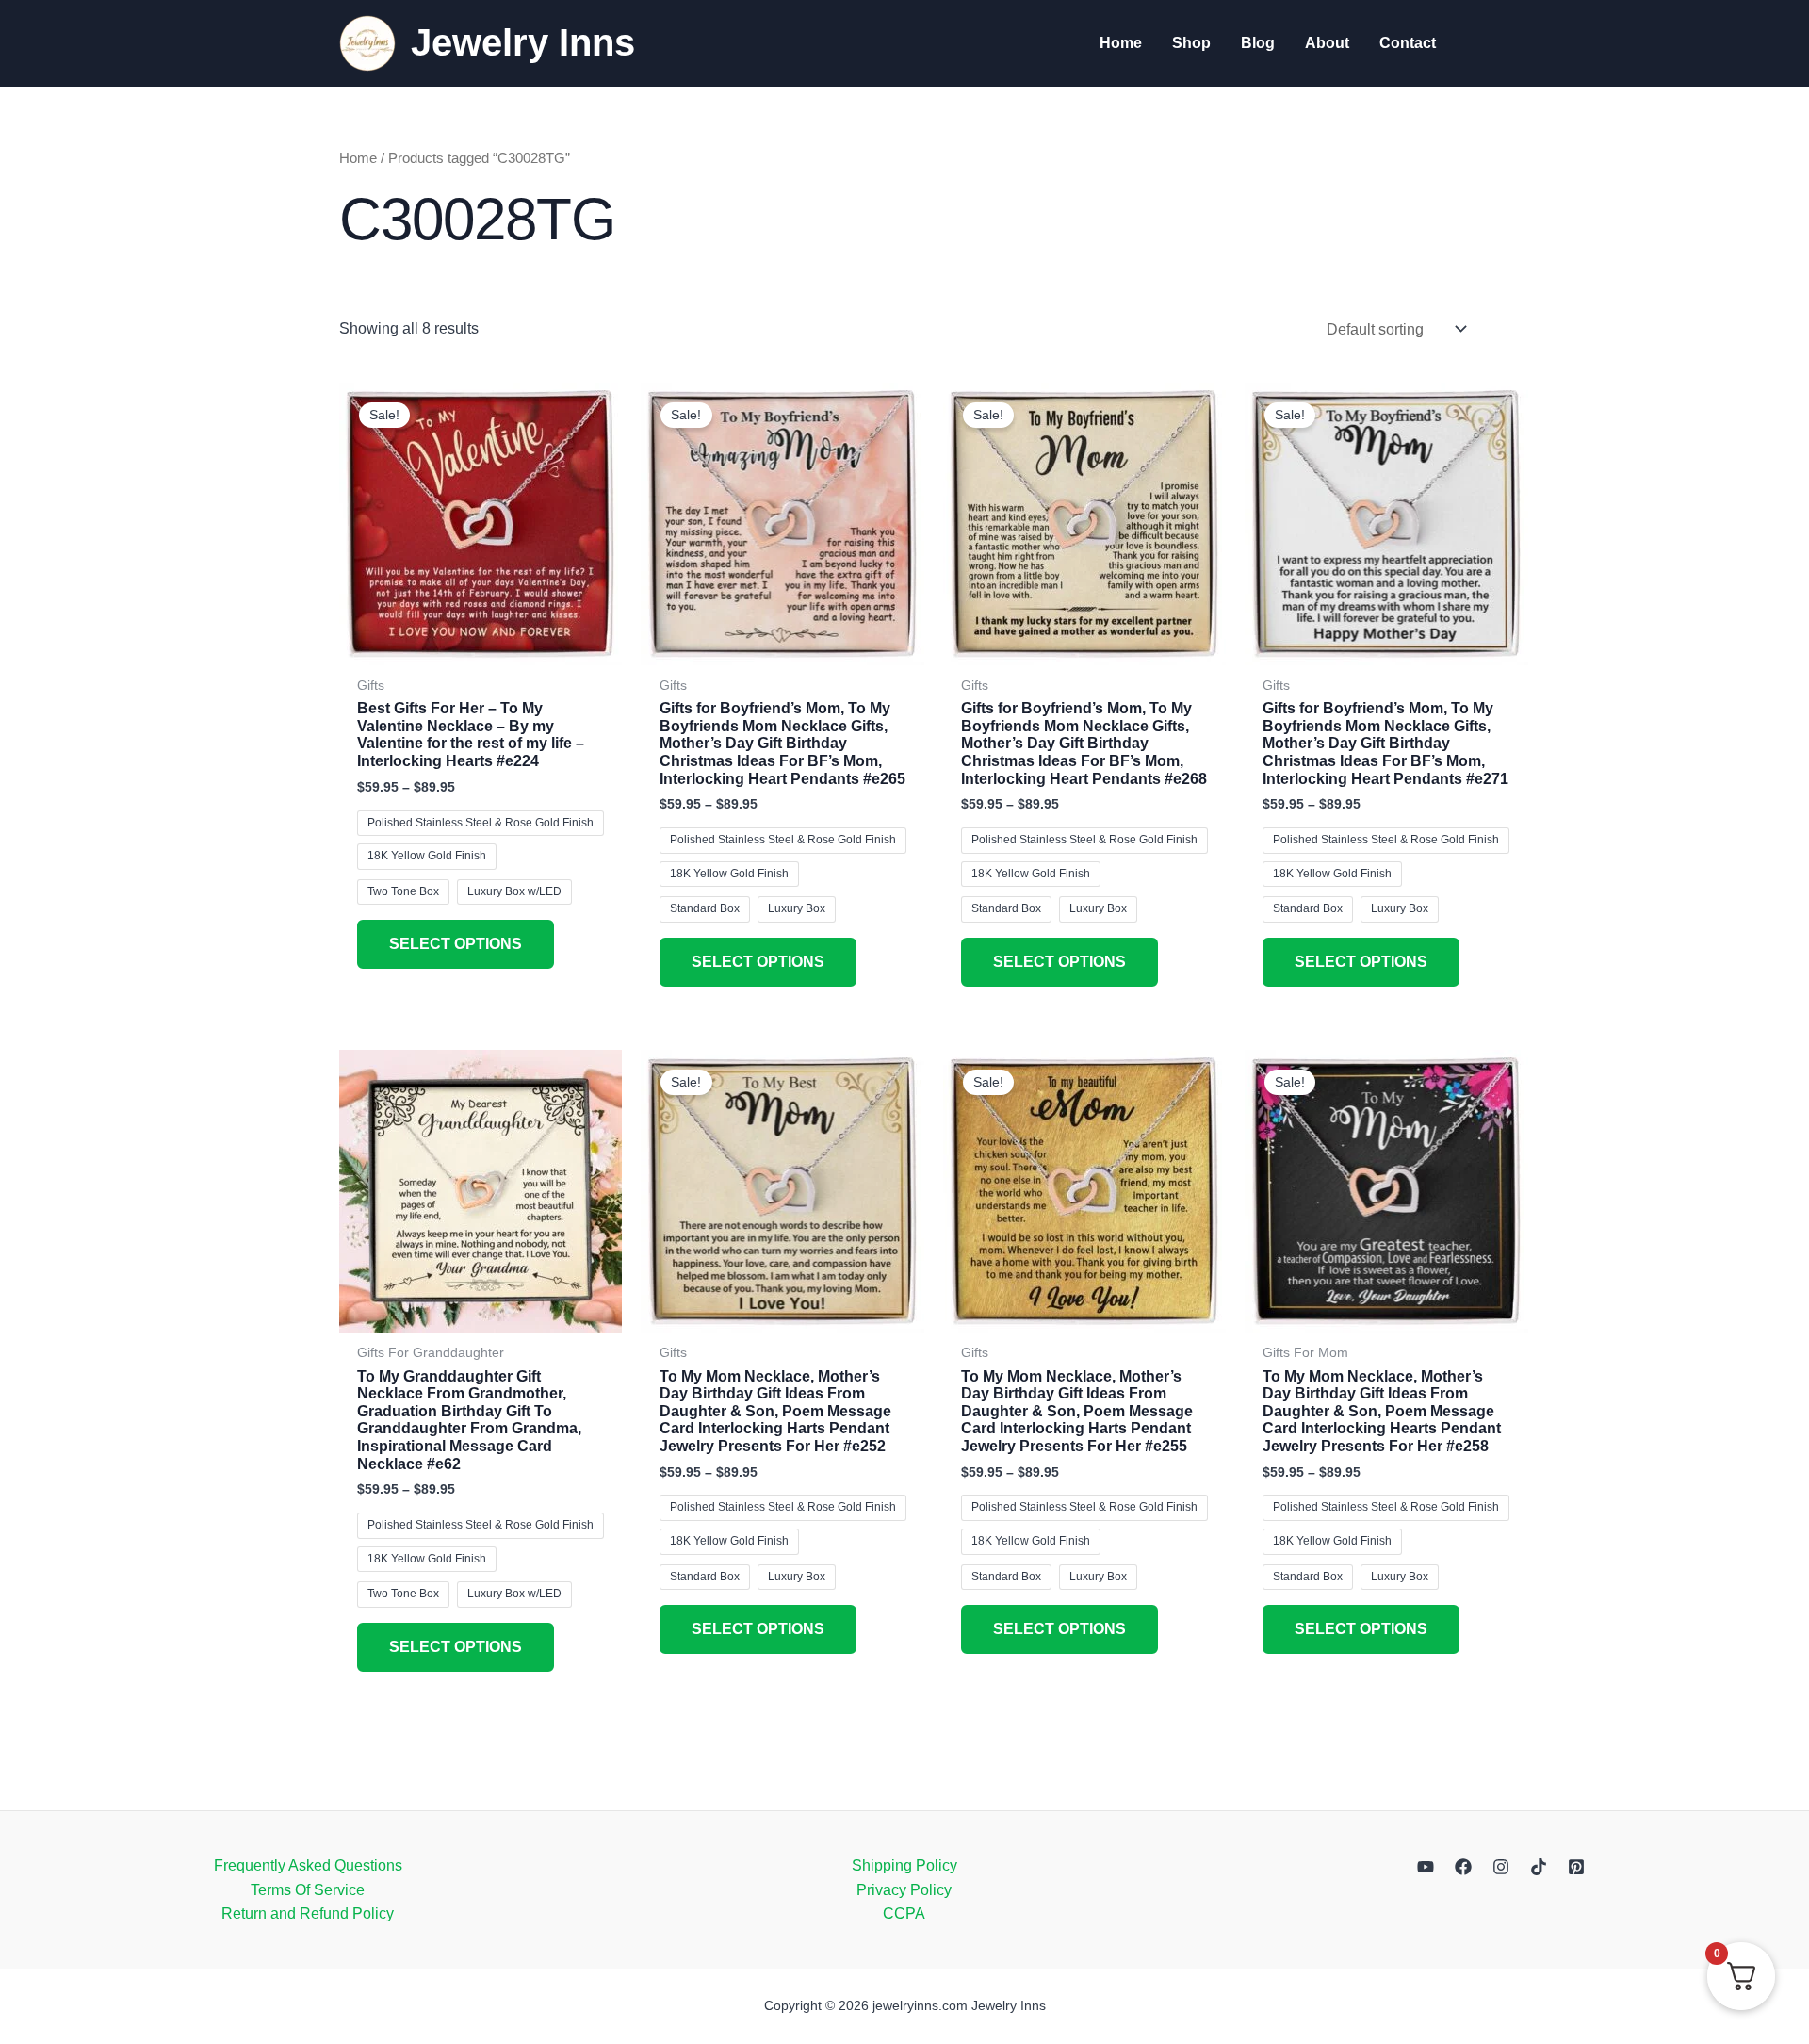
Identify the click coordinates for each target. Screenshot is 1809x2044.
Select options (456, 944)
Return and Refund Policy (308, 1913)
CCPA (904, 1913)
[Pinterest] (1576, 1867)
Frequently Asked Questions (308, 1865)
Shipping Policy (904, 1865)
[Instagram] (1501, 1867)
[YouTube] (1426, 1867)
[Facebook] (1463, 1867)
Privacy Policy (904, 1890)
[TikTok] (1539, 1867)
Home (358, 158)
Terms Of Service (308, 1890)
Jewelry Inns (523, 42)
